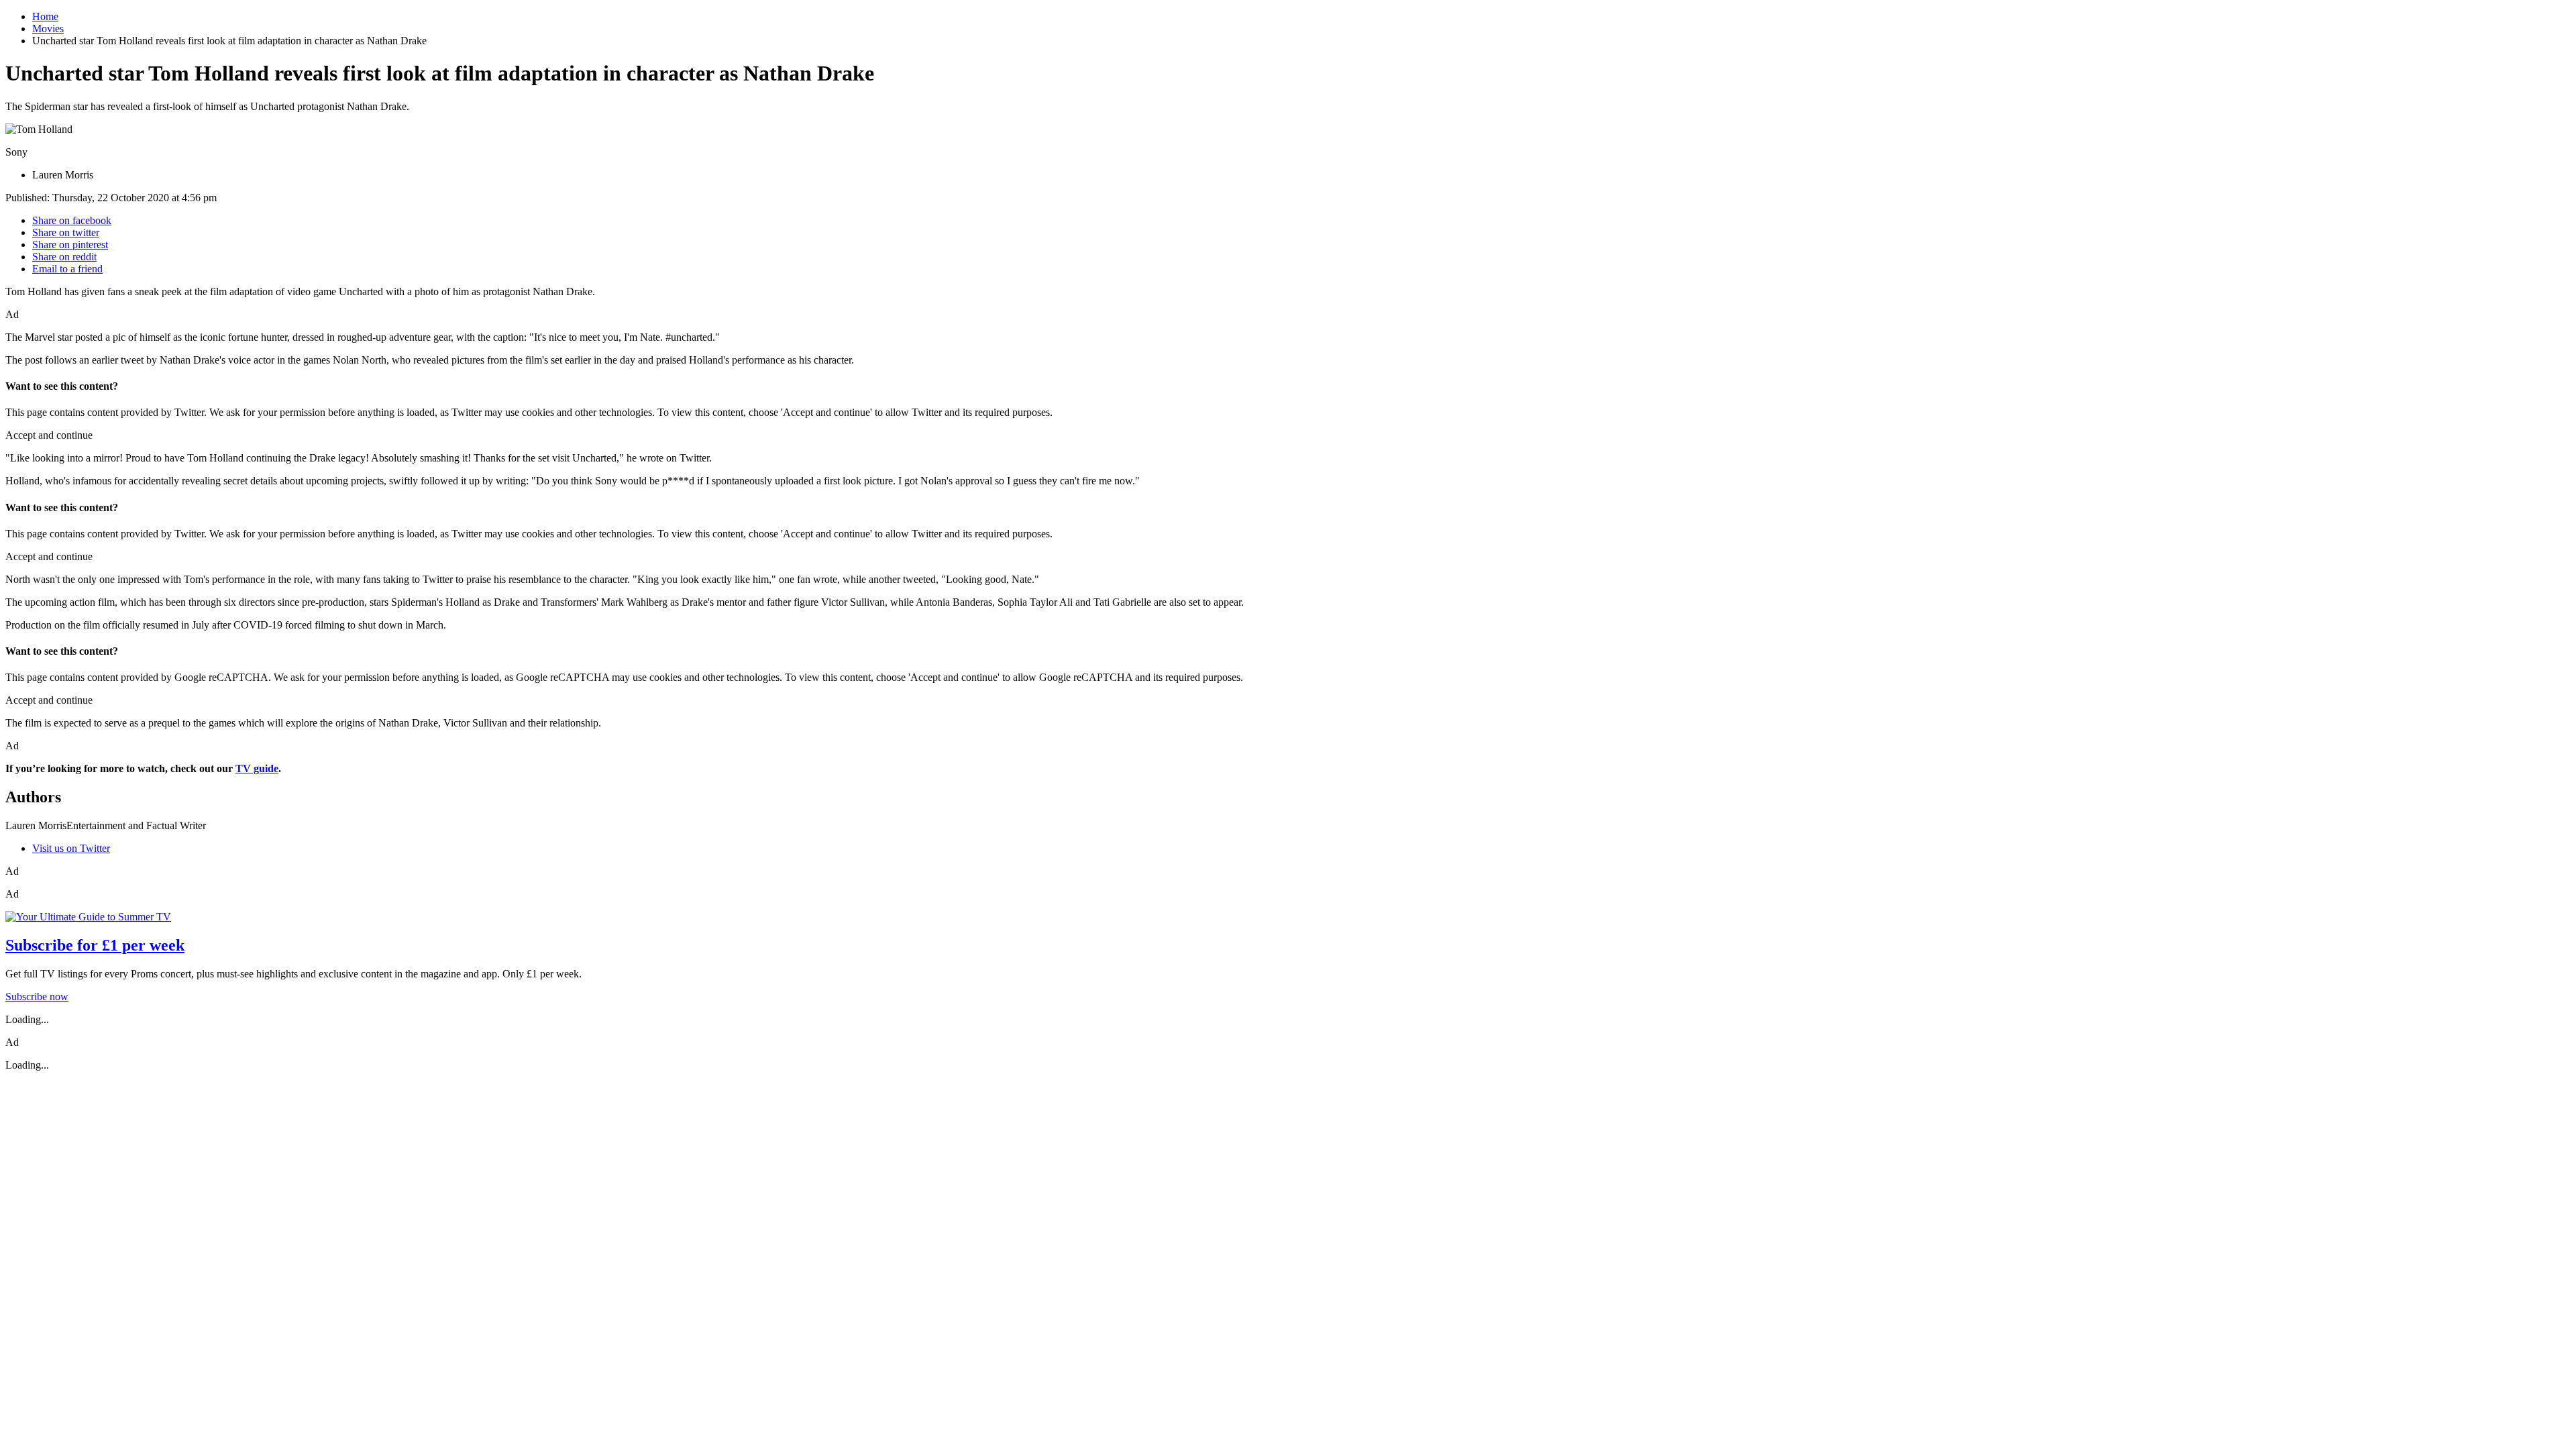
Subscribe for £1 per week (95, 945)
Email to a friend (67, 269)
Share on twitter (66, 232)
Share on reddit (64, 257)
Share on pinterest (70, 245)
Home (45, 16)
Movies (48, 29)
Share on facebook (72, 220)
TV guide (257, 768)
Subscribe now (37, 997)
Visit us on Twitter (71, 848)
